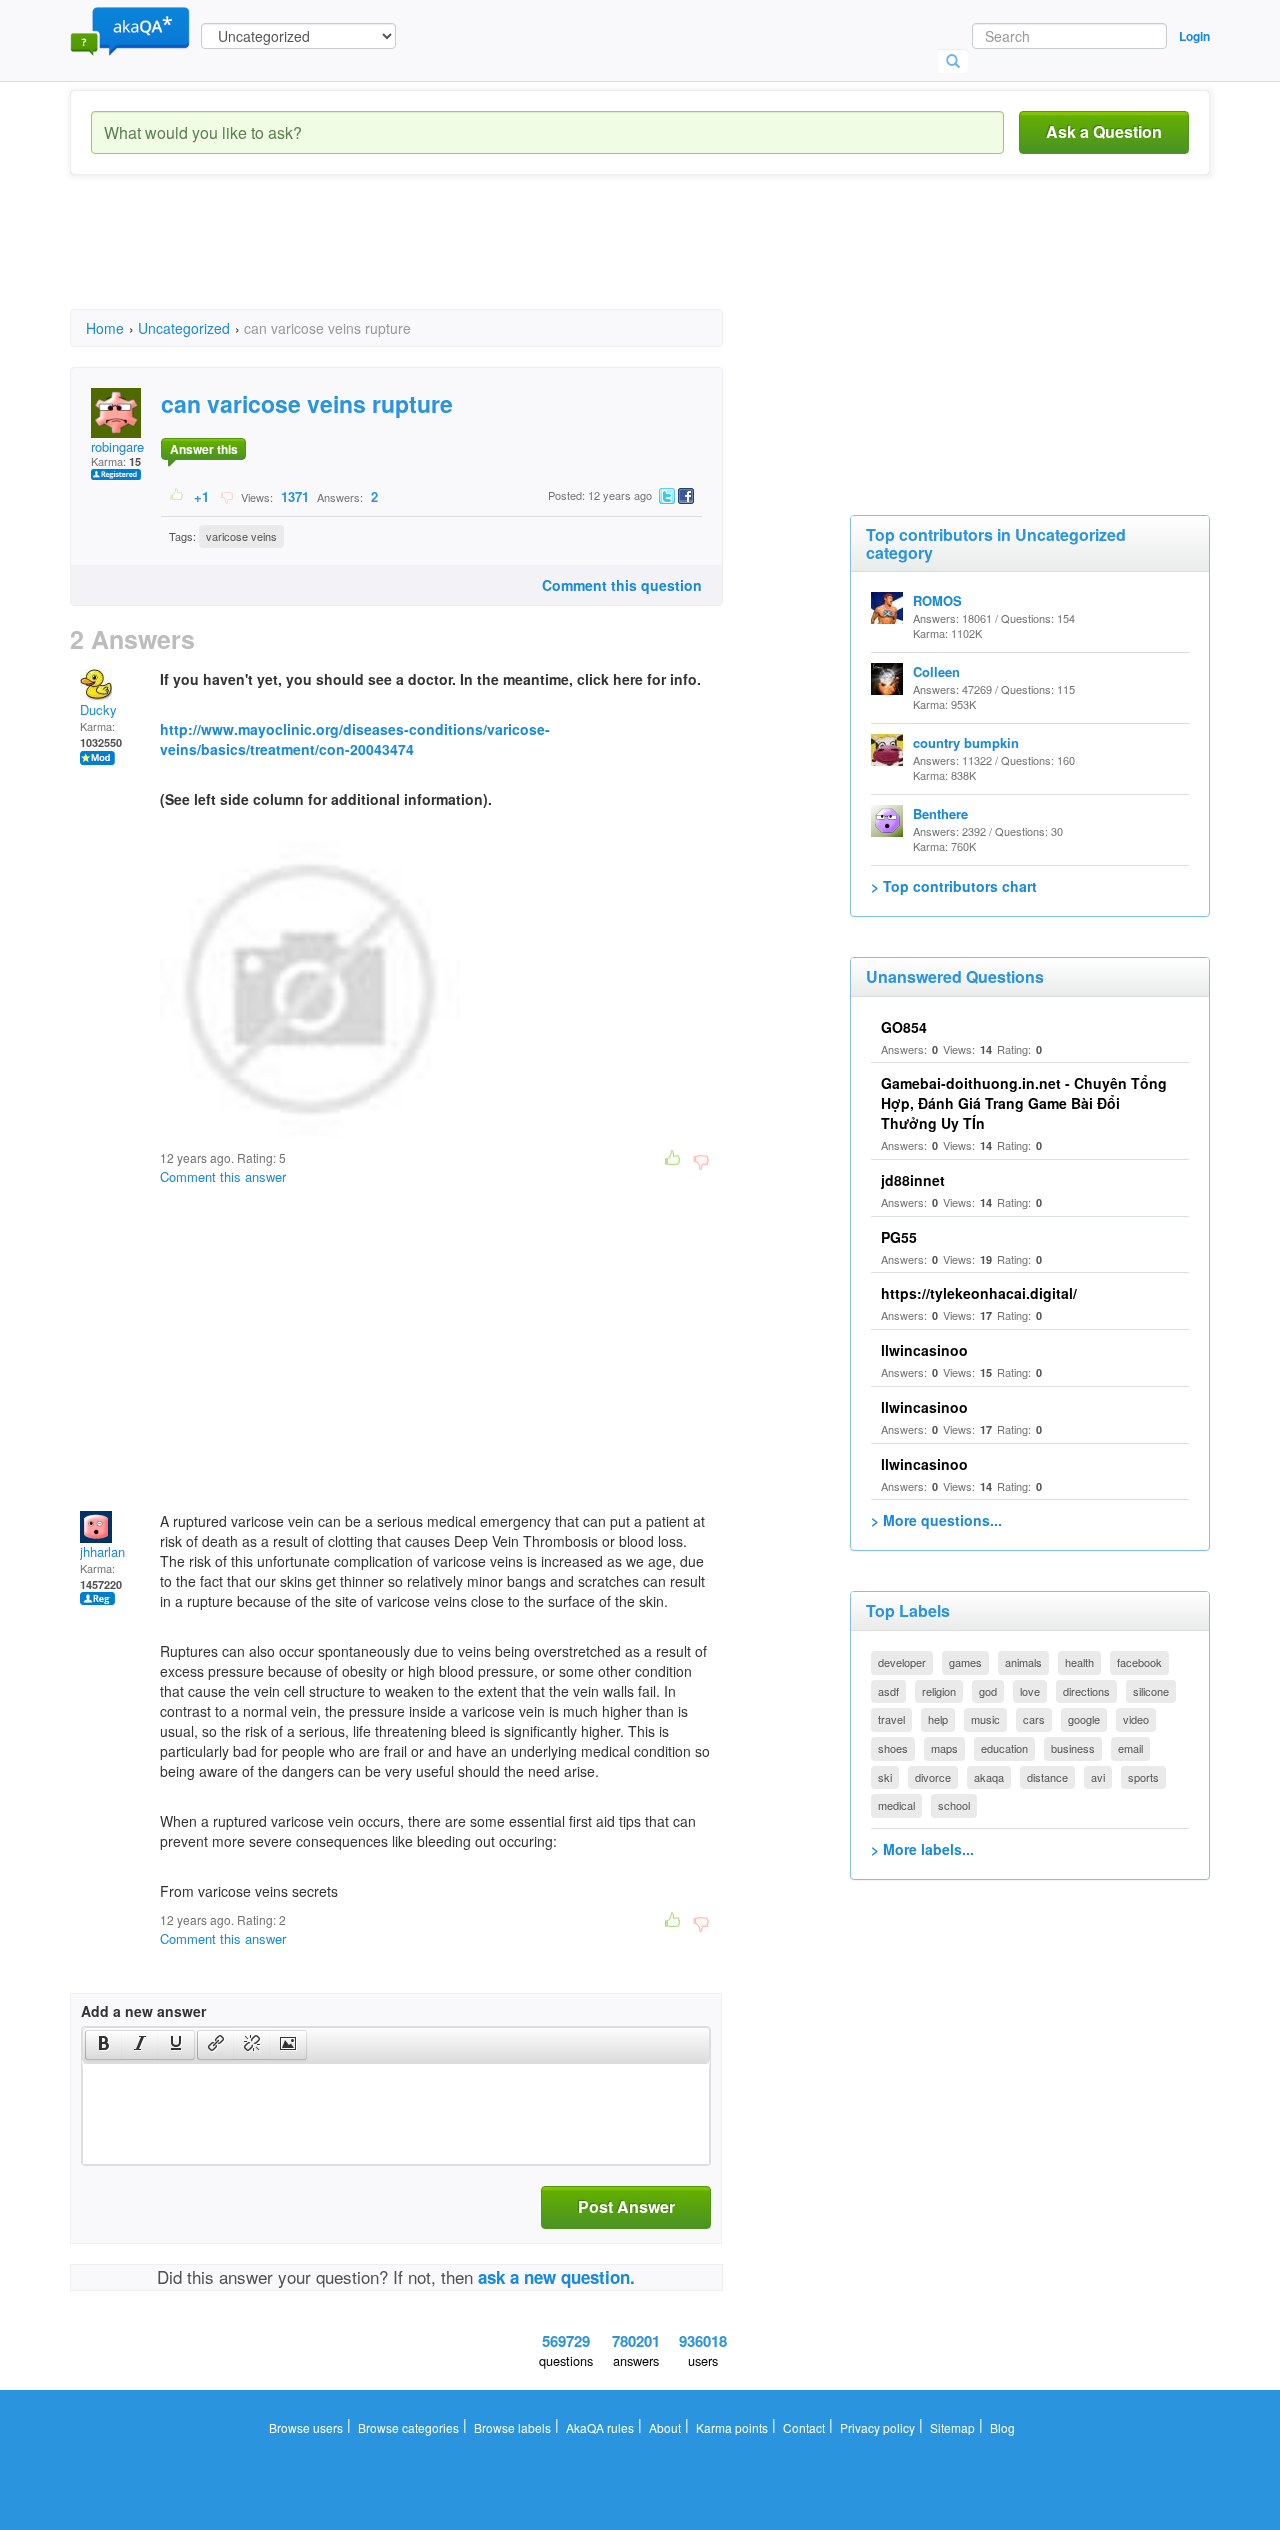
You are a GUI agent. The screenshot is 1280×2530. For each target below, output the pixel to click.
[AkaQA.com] (130, 30)
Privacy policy (877, 2427)
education (1004, 1748)
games (965, 1662)
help (938, 1719)
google (1084, 1719)
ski (885, 1777)
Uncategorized (184, 328)
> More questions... (936, 1520)
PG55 (899, 1237)
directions (1086, 1691)
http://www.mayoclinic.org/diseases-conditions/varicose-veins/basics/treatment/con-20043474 (355, 739)
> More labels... (922, 1849)
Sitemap (952, 2427)
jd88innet (913, 1180)
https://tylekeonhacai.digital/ (979, 1293)
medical (896, 1805)
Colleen (936, 671)
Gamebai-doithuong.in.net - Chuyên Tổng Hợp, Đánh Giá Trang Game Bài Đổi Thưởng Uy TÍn (1024, 1103)
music (985, 1719)
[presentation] (104, 2045)
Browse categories (408, 2427)
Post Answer (626, 2206)
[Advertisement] (434, 260)
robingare (117, 446)
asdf (888, 1691)
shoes (893, 1748)
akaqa (989, 1777)
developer (902, 1662)
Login (1194, 36)
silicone (1151, 1691)
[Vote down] (226, 496)
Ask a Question (1104, 131)
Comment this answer (223, 1176)
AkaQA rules (600, 2427)
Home (105, 328)
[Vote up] (177, 496)
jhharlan (102, 1551)
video (1136, 1719)
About (665, 2427)
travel (891, 1719)
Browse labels (512, 2427)
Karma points (732, 2427)
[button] (103, 2045)
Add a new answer (143, 2011)
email (1130, 1748)
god (988, 1691)
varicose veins (241, 536)
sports (1143, 1777)
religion (939, 1691)
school (954, 1805)
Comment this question (622, 585)
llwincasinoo (924, 1350)
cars (1034, 1719)
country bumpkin (966, 742)
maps (944, 1748)
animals (1023, 1662)
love (1030, 1691)
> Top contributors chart (954, 886)
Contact (804, 2427)
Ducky (98, 709)
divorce (933, 1777)
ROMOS (937, 600)
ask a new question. (556, 2277)
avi (1098, 1777)
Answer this (204, 449)
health (1079, 1662)
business (1073, 1748)
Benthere (940, 813)
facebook (1139, 1662)
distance (1047, 1777)
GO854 (904, 1027)
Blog (1002, 2427)
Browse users (306, 2427)
